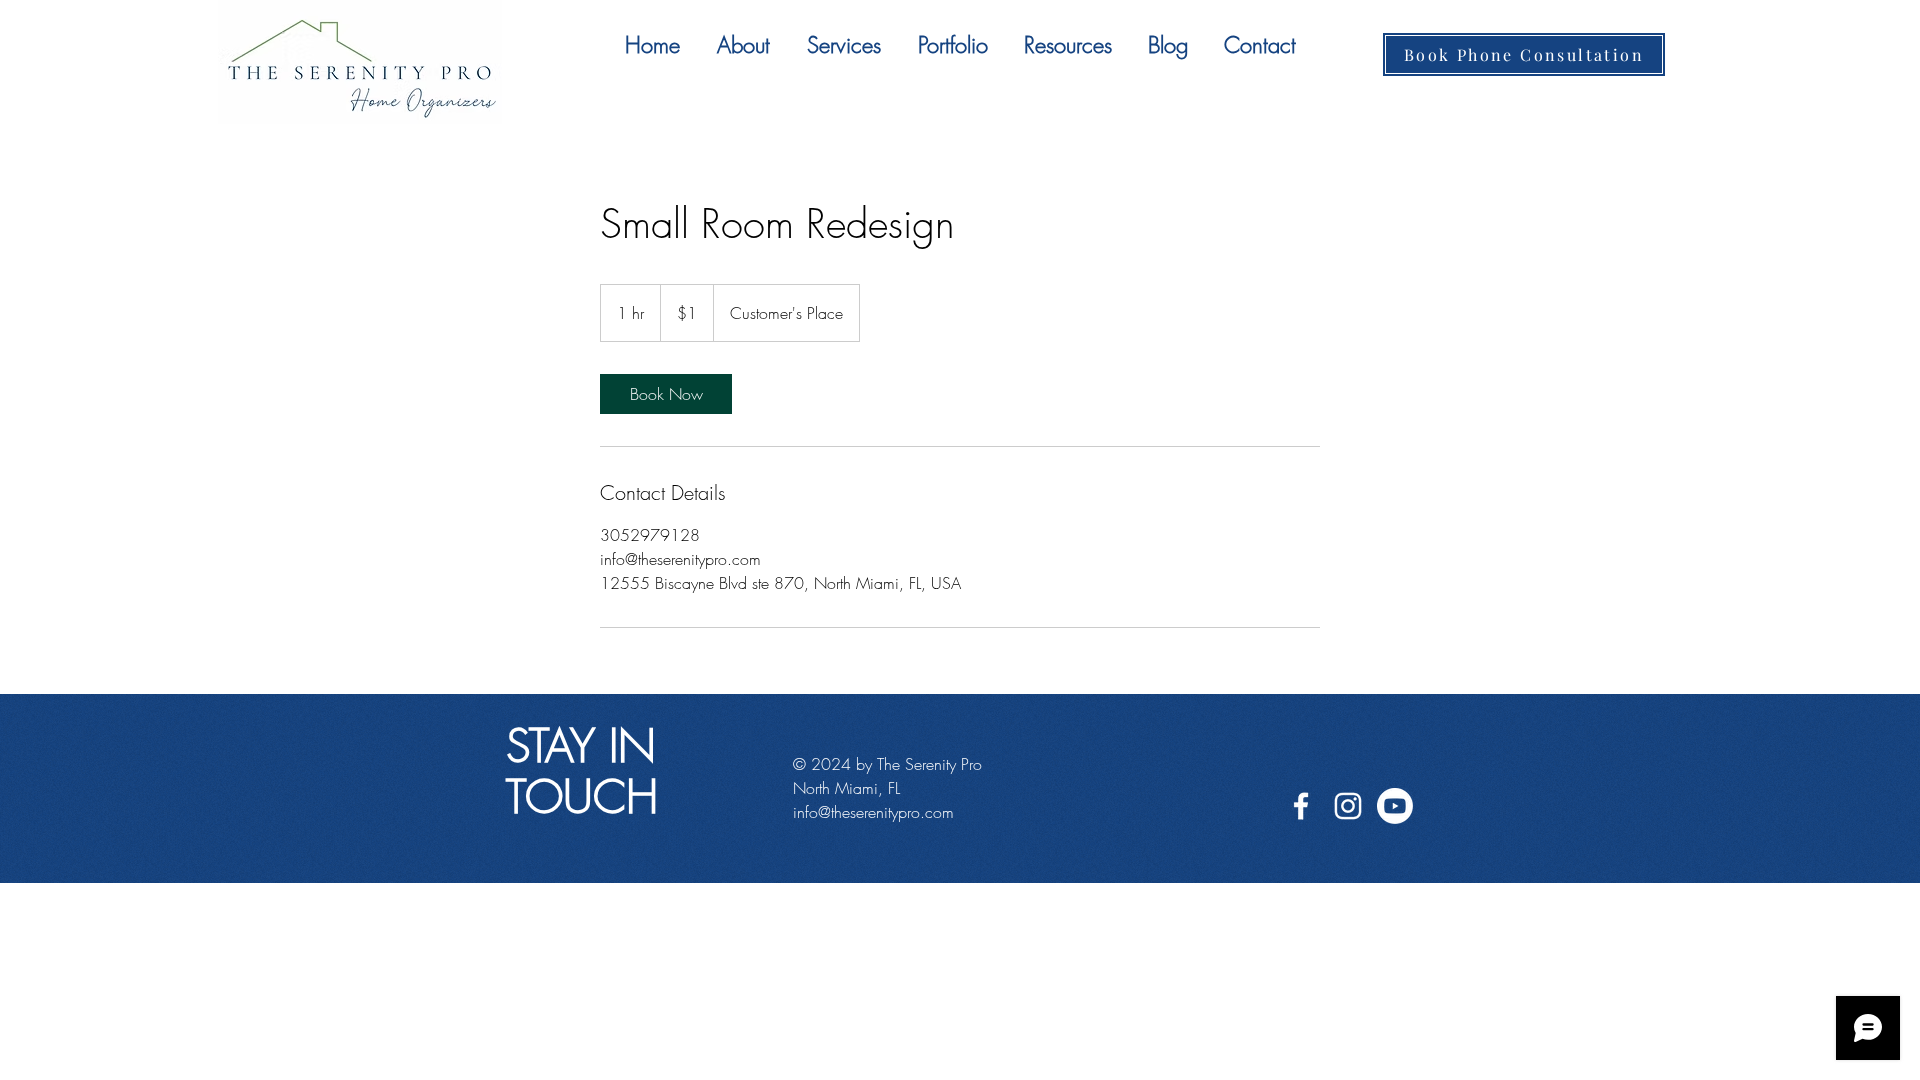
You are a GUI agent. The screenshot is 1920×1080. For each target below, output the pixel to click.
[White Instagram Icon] (1348, 806)
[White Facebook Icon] (1301, 806)
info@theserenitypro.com (873, 812)
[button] (843, 45)
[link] (666, 394)
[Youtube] (1395, 806)
